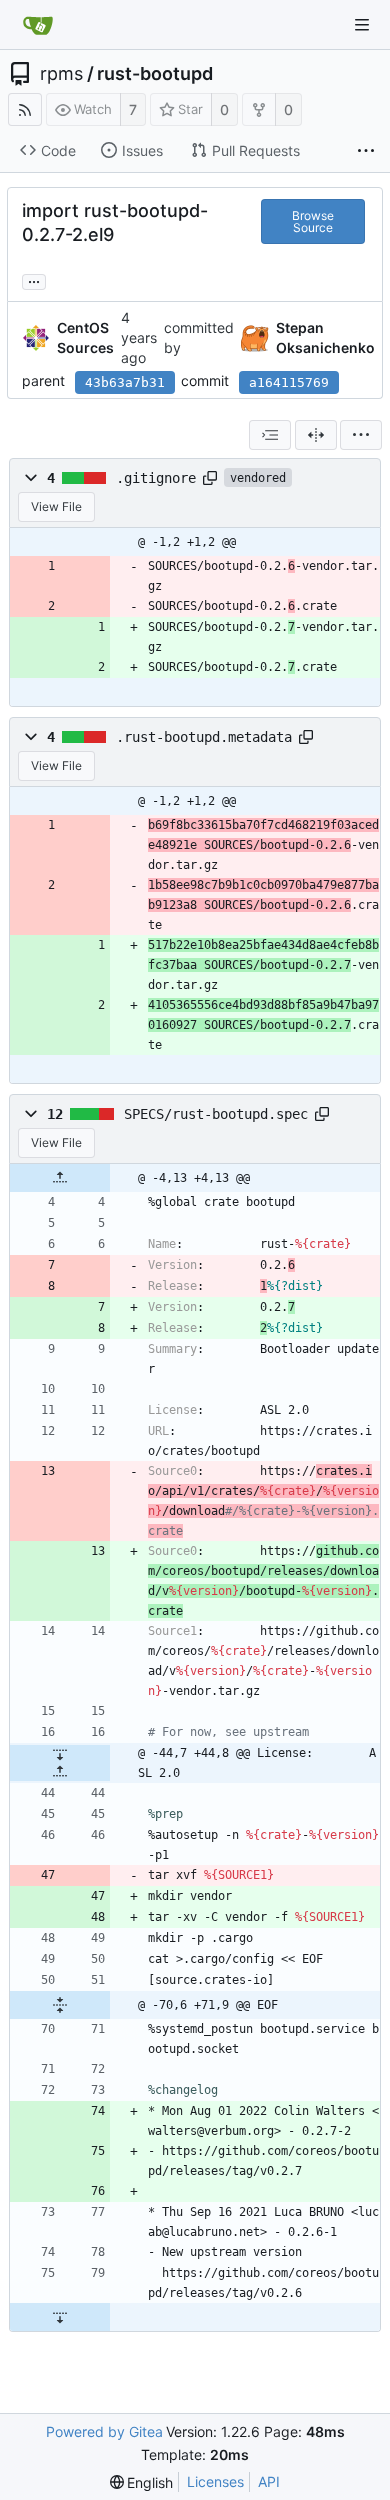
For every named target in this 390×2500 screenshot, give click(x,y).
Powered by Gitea (104, 2431)
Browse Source (313, 221)
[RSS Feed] (25, 109)
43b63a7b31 (125, 382)
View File (56, 506)
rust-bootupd (155, 74)
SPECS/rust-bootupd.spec (216, 1114)
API (269, 2481)
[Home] (38, 25)
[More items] (366, 151)
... (34, 280)
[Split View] (316, 435)
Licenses (215, 2481)
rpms (61, 74)
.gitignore (156, 478)
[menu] (361, 435)
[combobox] (270, 435)
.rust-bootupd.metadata (204, 737)
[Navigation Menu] (362, 25)
